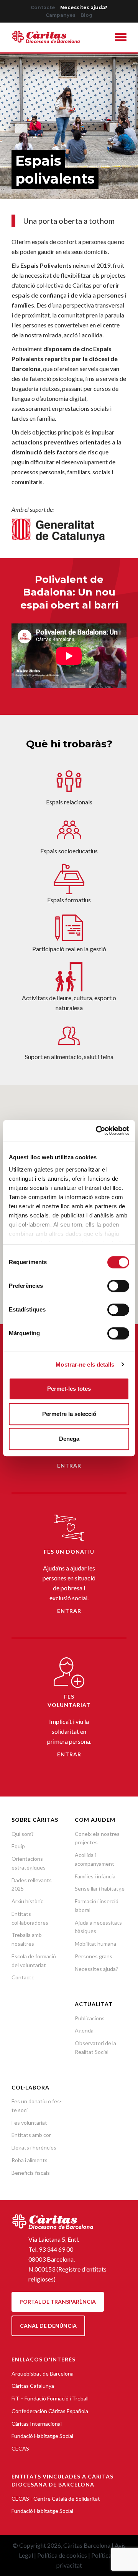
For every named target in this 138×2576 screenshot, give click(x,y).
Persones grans (94, 1956)
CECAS (20, 2448)
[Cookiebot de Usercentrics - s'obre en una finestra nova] (97, 1131)
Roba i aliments (30, 2160)
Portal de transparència (58, 2302)
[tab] (121, 38)
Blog (86, 15)
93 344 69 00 (56, 2249)
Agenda (84, 2030)
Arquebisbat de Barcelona (43, 2373)
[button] (121, 38)
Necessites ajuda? (84, 7)
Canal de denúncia (48, 2326)
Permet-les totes (69, 1389)
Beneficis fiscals (31, 2173)
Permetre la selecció (69, 1414)
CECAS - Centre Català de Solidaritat (56, 2499)
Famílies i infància (95, 1876)
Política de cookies (62, 2555)
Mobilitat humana (95, 1944)
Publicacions (90, 2018)
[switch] (118, 1286)
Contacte (43, 7)
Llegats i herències (34, 2147)
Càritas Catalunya (33, 2386)
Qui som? (23, 1834)
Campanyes (61, 15)
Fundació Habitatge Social (42, 2436)
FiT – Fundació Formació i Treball (50, 2398)
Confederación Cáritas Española (50, 2411)
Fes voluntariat (29, 2123)
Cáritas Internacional (37, 2424)
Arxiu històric (27, 1901)
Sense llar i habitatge (100, 1888)
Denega (69, 1439)
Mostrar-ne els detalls (85, 1364)
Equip (18, 1846)
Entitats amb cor (31, 2135)
